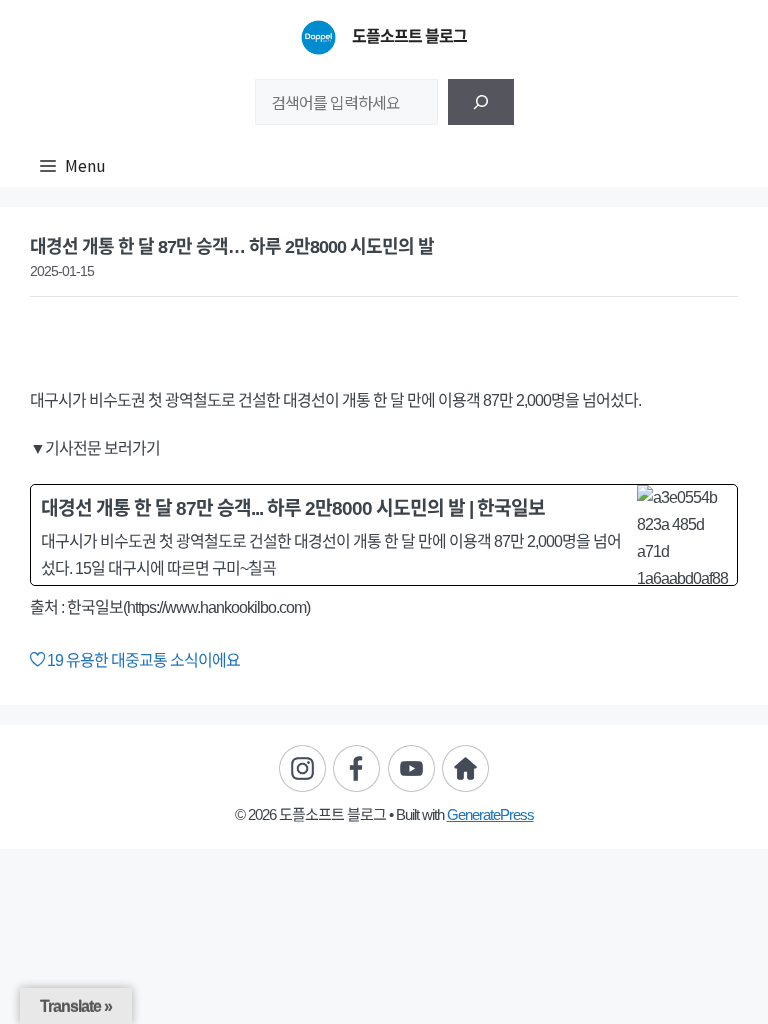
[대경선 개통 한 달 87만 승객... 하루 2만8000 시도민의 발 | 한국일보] (384, 535)
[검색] (481, 102)
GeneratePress (490, 814)
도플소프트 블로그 (409, 36)
